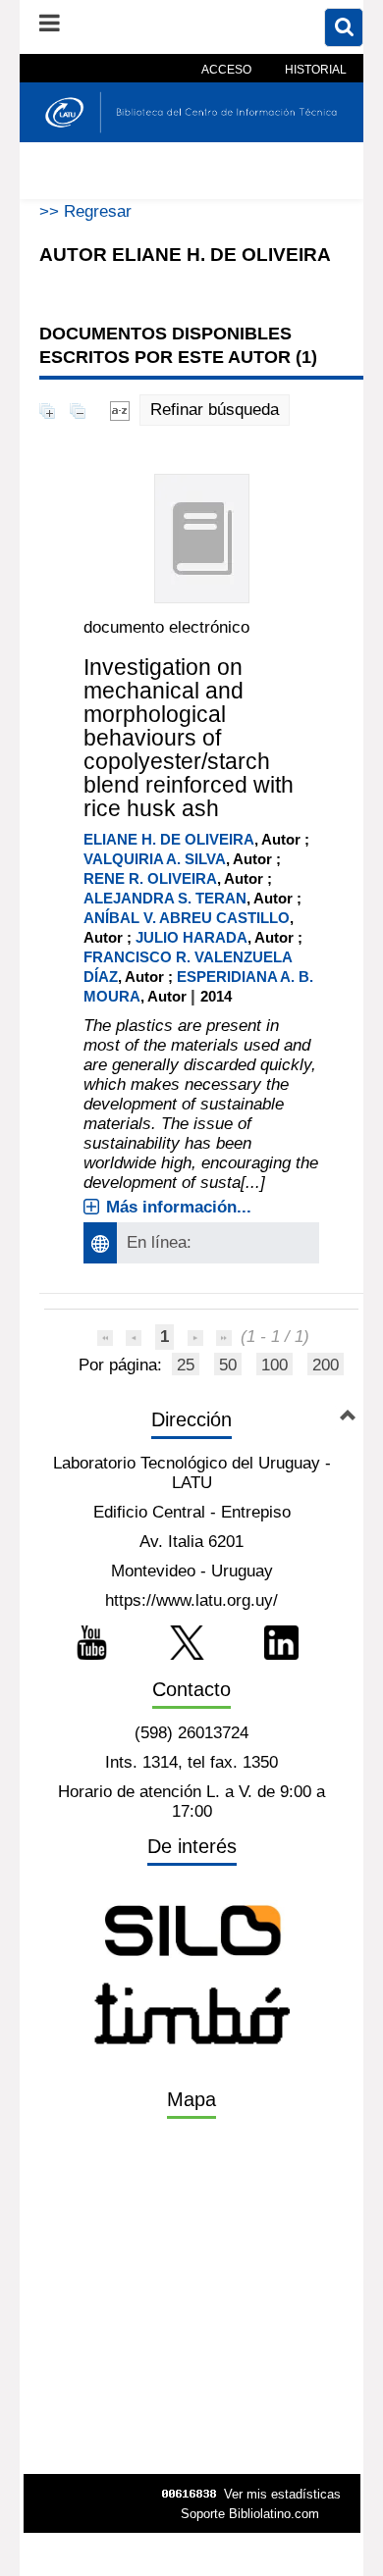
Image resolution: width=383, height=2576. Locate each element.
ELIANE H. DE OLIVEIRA (169, 839)
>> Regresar (85, 211)
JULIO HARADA (191, 937)
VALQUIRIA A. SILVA (155, 859)
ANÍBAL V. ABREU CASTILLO (187, 918)
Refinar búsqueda (215, 410)
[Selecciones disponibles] (120, 410)
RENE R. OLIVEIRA (150, 878)
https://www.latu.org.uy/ (191, 1600)
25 (186, 1365)
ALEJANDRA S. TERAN (165, 898)
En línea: (159, 1242)
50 (228, 1365)
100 (274, 1365)
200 (326, 1365)
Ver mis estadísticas (282, 2494)
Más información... (179, 1207)
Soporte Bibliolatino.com (250, 2514)
